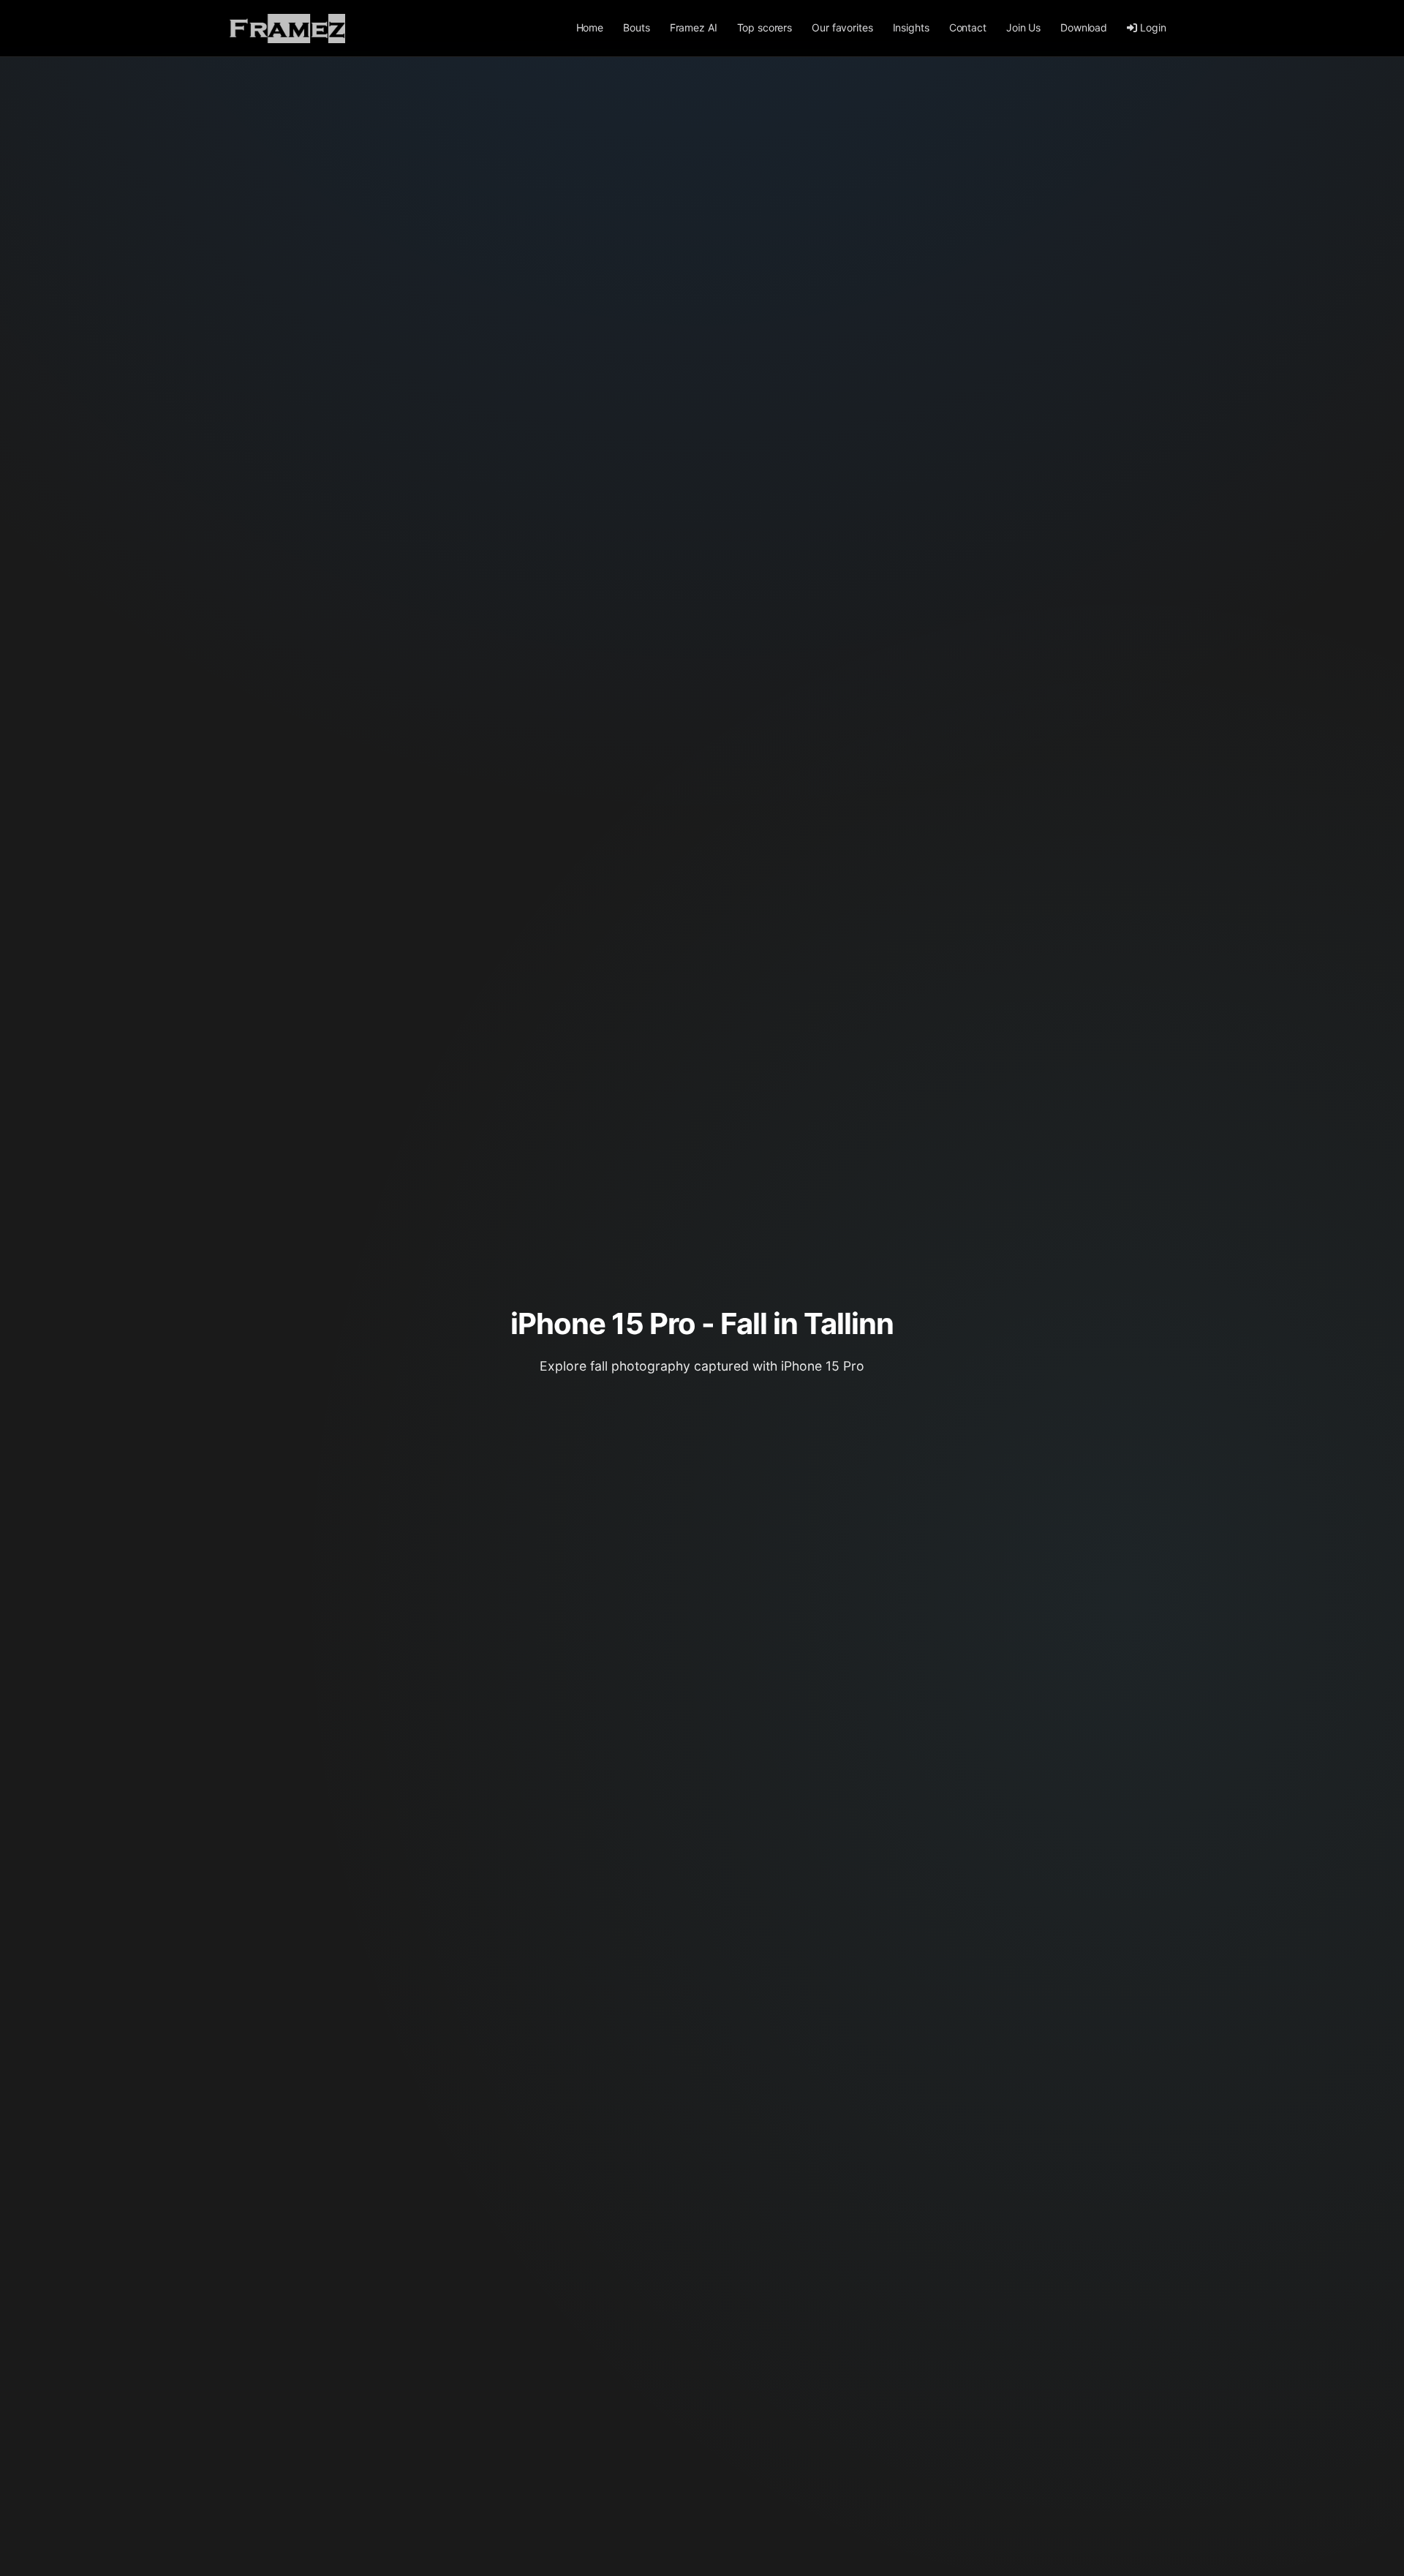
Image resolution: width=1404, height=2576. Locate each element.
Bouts (636, 27)
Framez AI (694, 27)
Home (590, 27)
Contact (968, 27)
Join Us (1023, 27)
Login (1153, 27)
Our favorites (842, 27)
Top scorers (765, 27)
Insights (911, 27)
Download (1084, 27)
